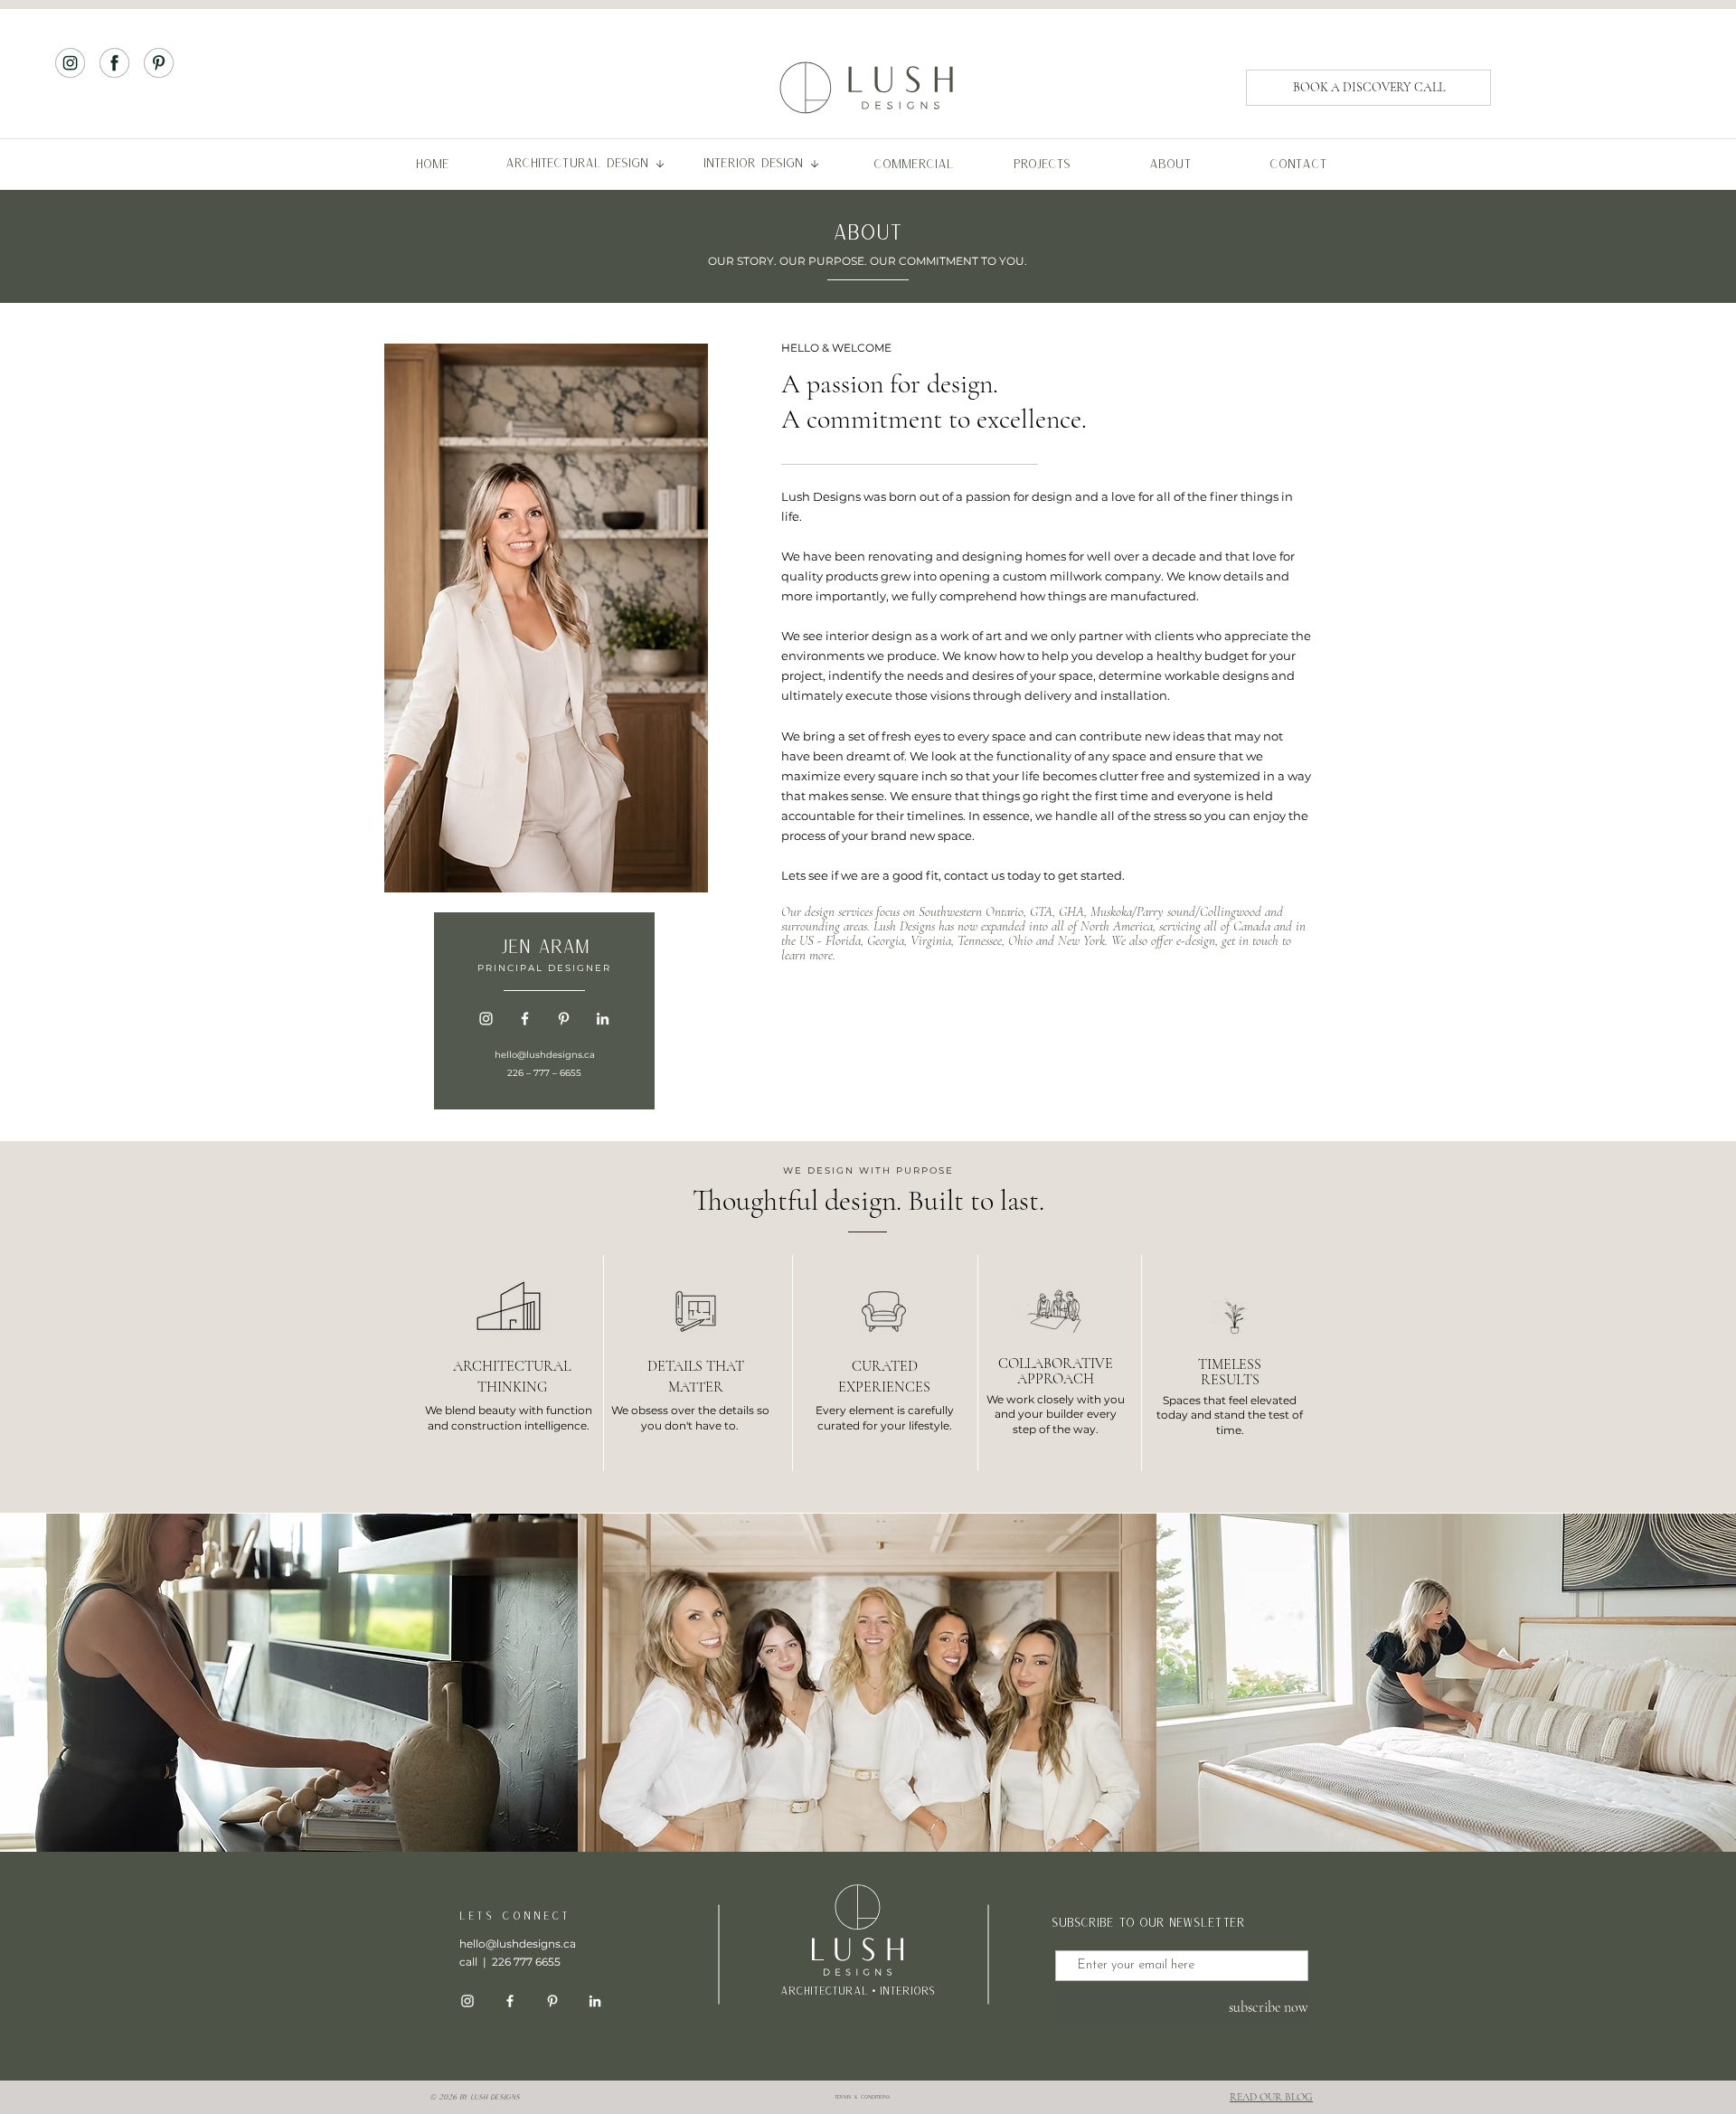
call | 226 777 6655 (510, 1962)
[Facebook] (525, 1019)
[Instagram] (486, 1019)
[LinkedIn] (603, 1019)
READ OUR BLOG (1271, 2097)
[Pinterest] (564, 1019)
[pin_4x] (159, 63)
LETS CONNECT (515, 1916)
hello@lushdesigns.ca (545, 1055)
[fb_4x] (114, 63)
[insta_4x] (70, 63)
